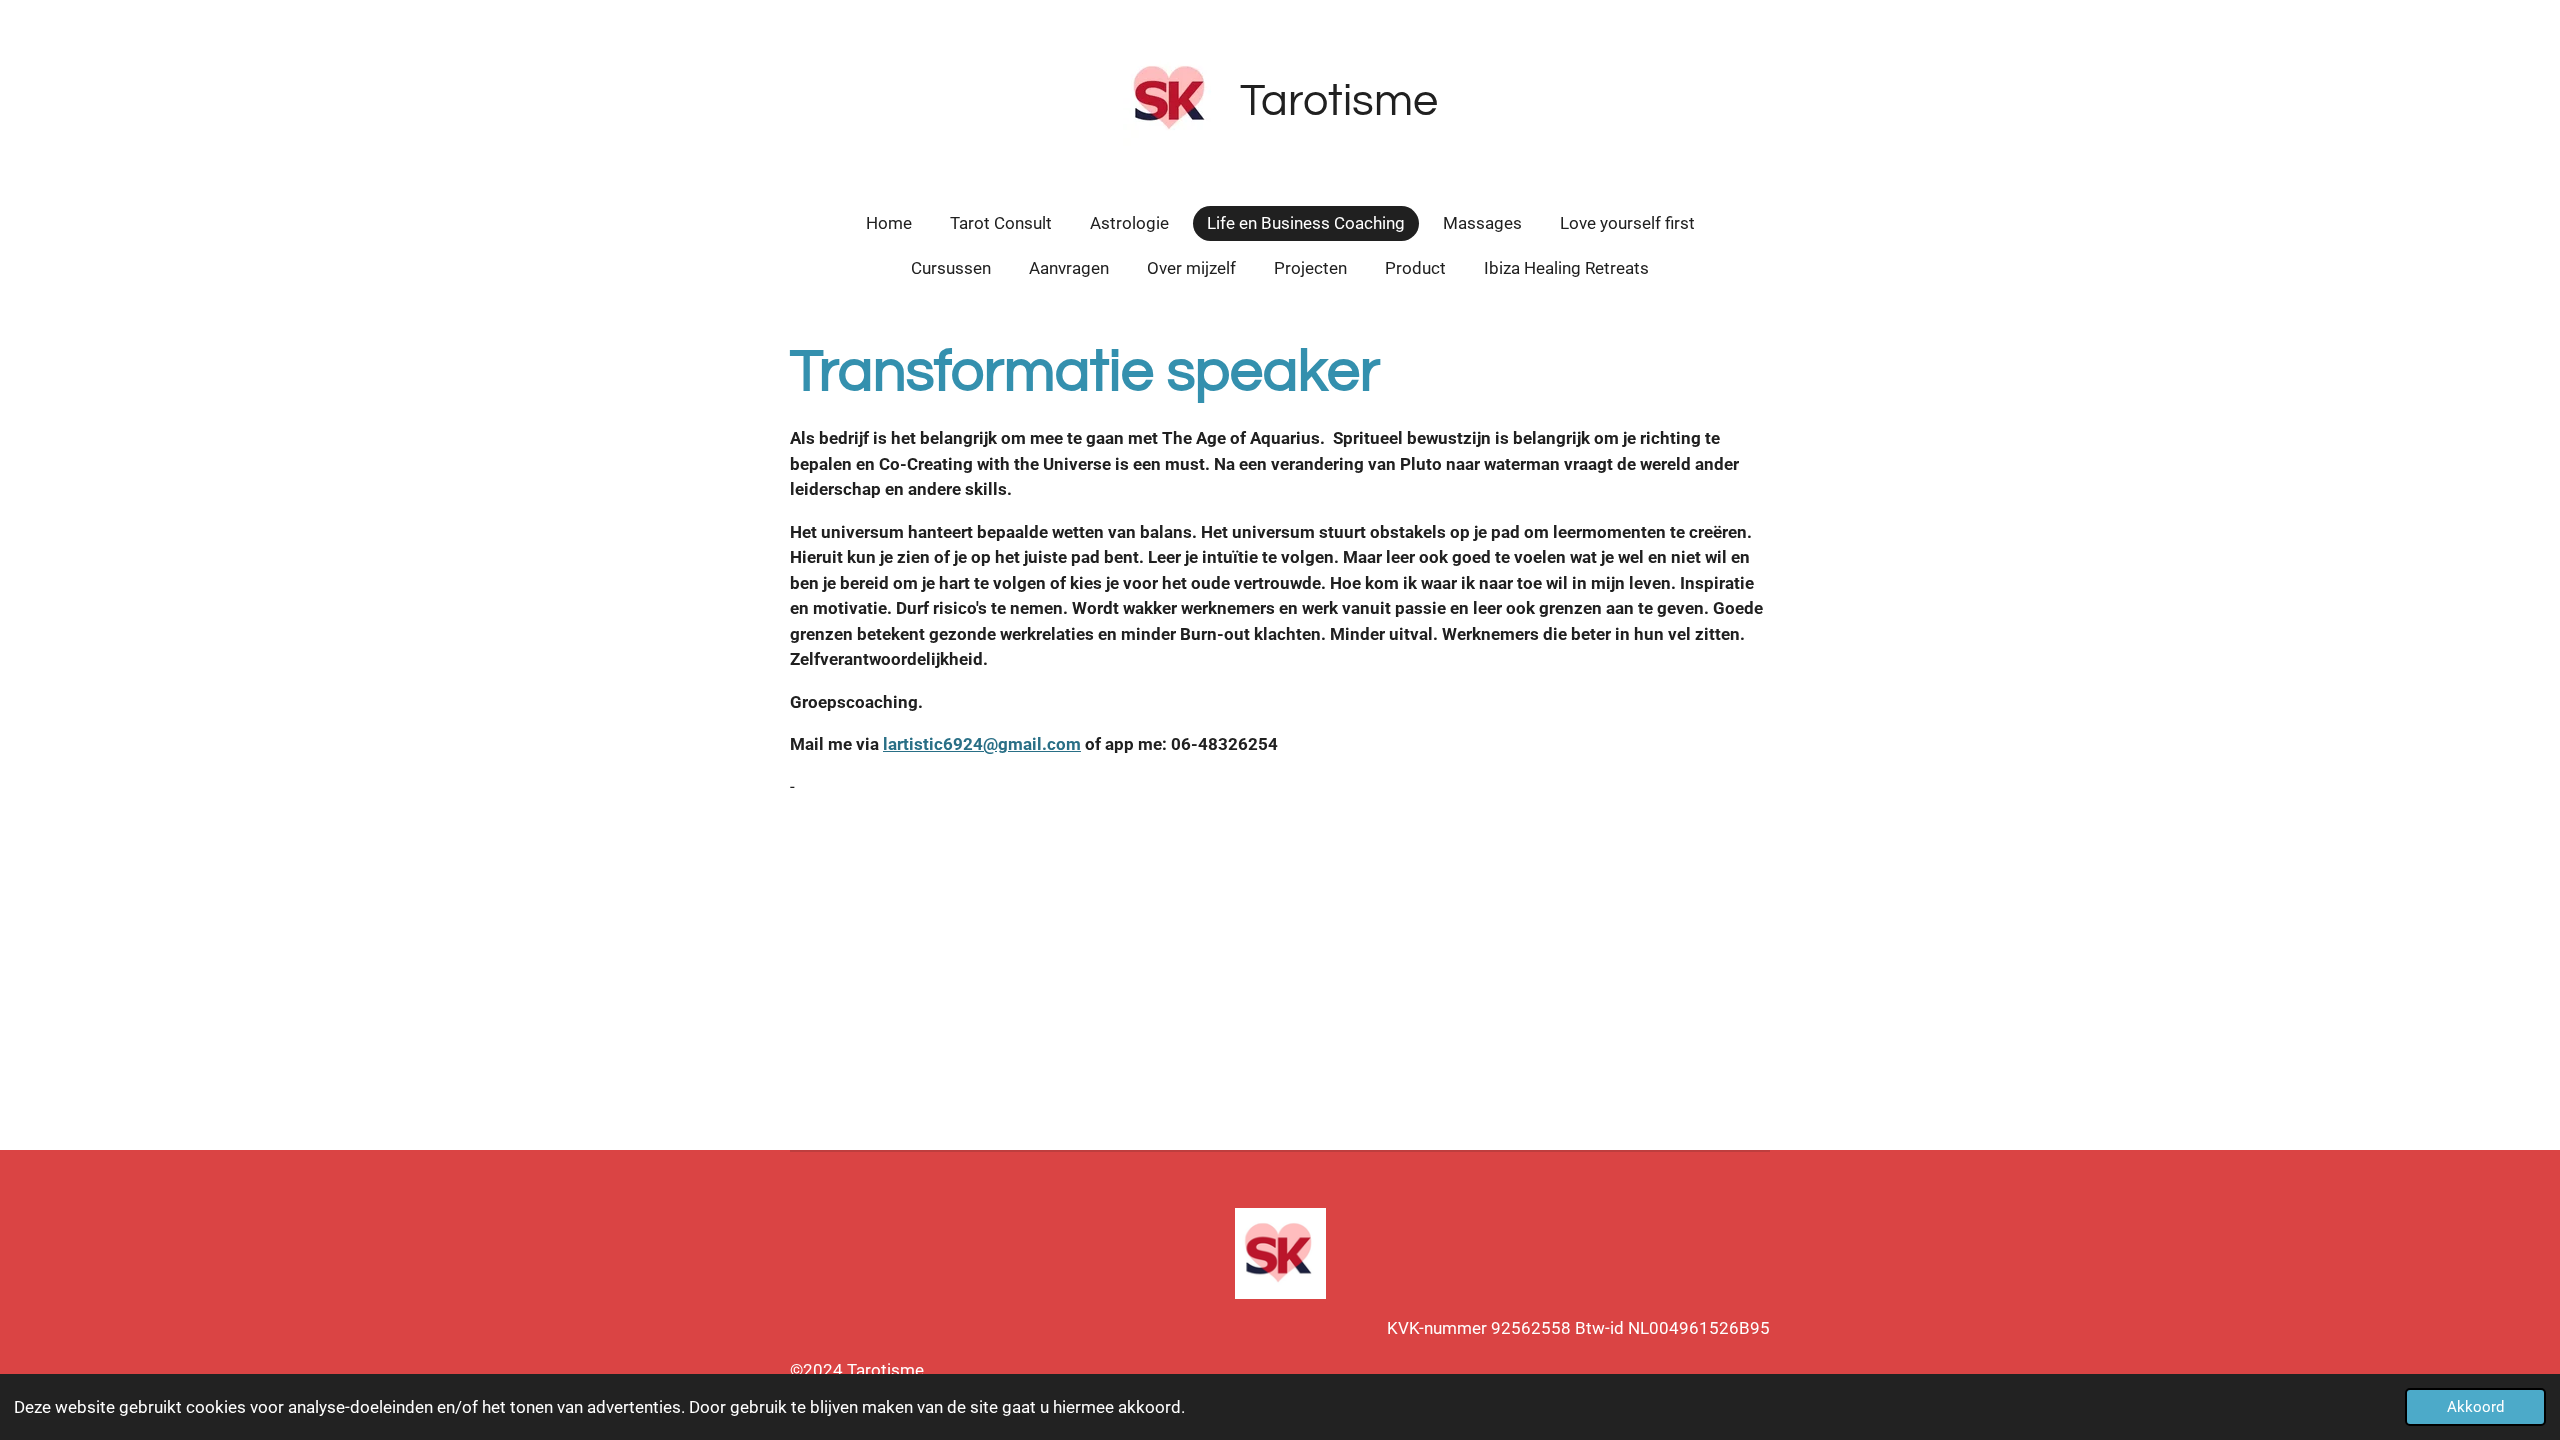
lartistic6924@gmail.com (982, 744)
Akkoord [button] (2475, 1407)
